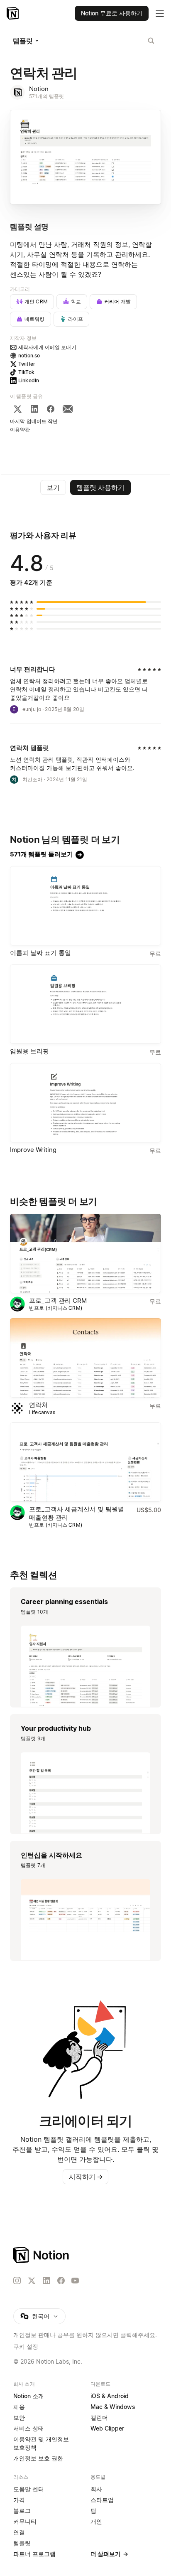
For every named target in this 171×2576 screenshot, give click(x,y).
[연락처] (85, 1358)
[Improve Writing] (85, 1103)
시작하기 (86, 2177)
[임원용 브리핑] (85, 1004)
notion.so (29, 356)
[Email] (68, 409)
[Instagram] (17, 2281)
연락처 (38, 1405)
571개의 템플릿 (46, 96)
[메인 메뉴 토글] (160, 13)
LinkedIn (29, 380)
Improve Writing (33, 1150)
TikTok (26, 372)
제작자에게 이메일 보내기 (47, 347)
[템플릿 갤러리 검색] (151, 41)
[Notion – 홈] (13, 13)
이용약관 (20, 429)
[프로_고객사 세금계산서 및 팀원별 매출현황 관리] (85, 1462)
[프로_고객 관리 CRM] (85, 1254)
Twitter (27, 364)
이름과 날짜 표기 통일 (40, 953)
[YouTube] (75, 2281)
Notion (39, 89)
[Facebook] (51, 409)
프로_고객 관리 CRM (58, 1300)
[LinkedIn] (34, 409)
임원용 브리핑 (29, 1051)
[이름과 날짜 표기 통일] (85, 906)
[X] (17, 409)
